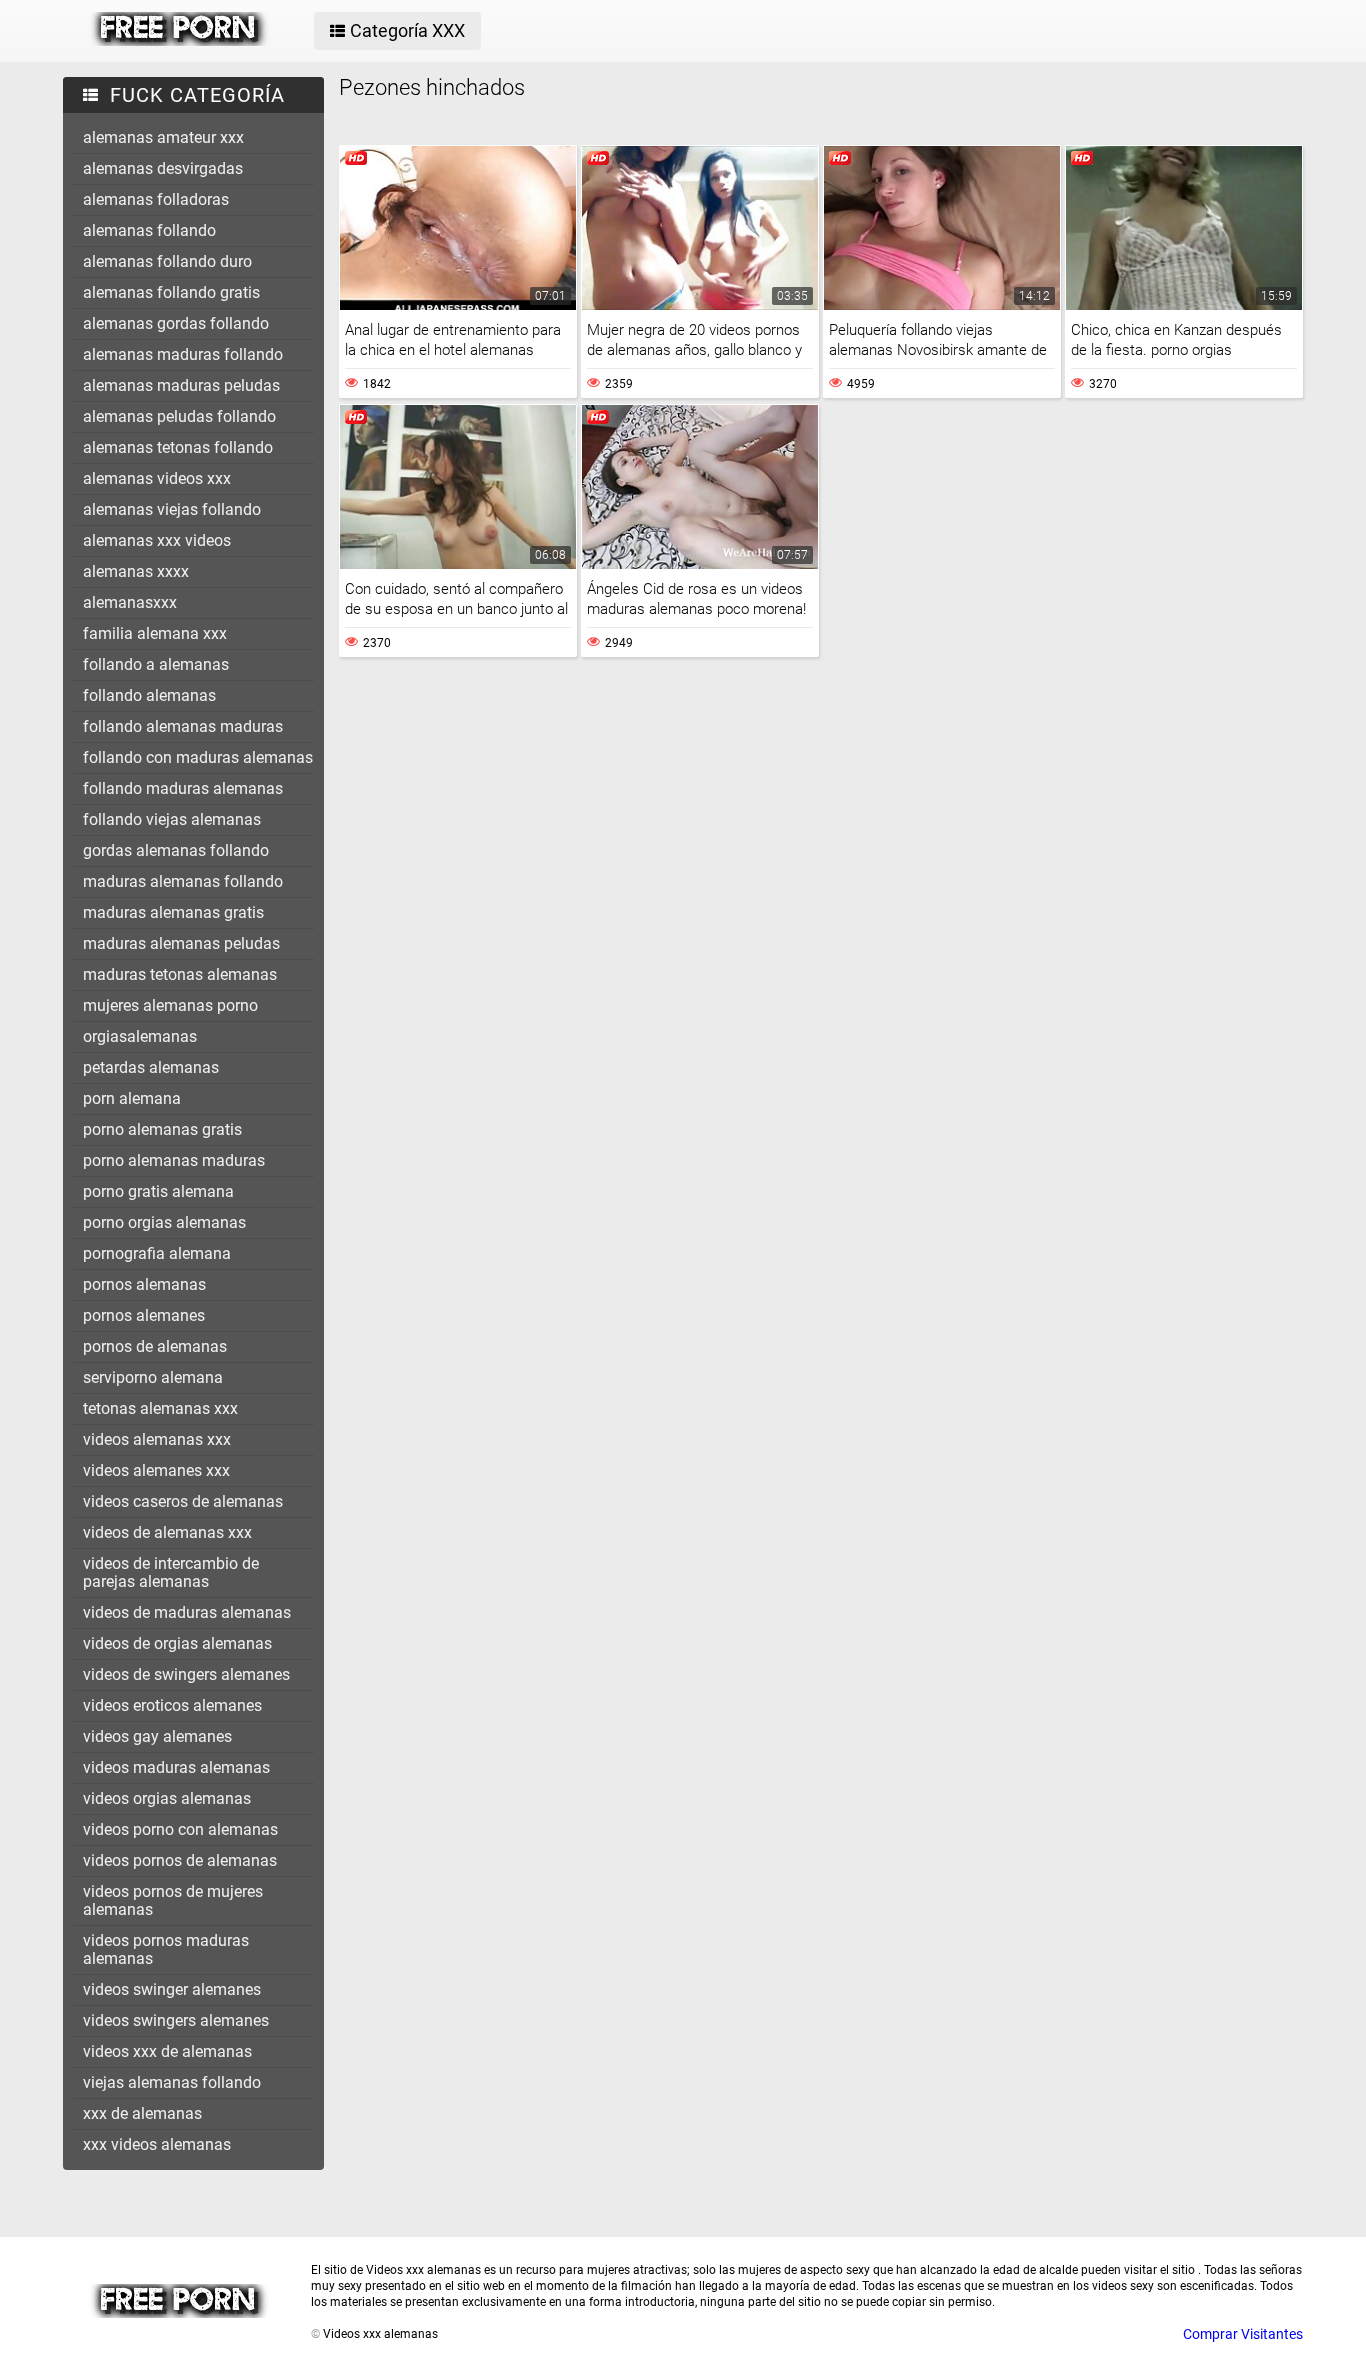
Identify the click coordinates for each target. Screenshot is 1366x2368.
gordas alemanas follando (176, 850)
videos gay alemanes (157, 1736)
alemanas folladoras (156, 199)
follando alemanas (149, 695)
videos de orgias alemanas (177, 1643)
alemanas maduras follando (183, 354)
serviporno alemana (153, 1377)
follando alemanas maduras (183, 726)
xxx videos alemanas (157, 2144)
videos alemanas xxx (157, 1439)
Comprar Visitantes (1243, 2334)
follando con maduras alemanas (198, 757)
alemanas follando (149, 230)
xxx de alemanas (142, 2113)
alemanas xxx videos (157, 540)
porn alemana (132, 1098)
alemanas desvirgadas (163, 168)
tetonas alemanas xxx (160, 1408)
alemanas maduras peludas (181, 385)
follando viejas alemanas (172, 819)
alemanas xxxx (136, 571)
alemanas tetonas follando (178, 447)
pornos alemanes (144, 1315)
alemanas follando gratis (171, 292)
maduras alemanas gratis (173, 912)
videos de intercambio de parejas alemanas (171, 1572)
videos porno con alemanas (180, 1829)
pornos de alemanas (155, 1346)
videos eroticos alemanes (172, 1705)
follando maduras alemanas (183, 788)
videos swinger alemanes (172, 1989)
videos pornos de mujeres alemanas (173, 1900)
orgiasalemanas (140, 1036)
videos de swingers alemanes (186, 1674)
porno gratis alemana (158, 1191)
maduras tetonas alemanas (180, 974)
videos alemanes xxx (156, 1470)
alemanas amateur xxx (163, 137)
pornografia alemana (157, 1253)
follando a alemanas (156, 664)
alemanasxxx (130, 602)
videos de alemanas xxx (167, 1532)
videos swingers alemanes (176, 2020)
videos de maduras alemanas (187, 1612)
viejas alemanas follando (172, 2082)
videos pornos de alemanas (180, 1860)
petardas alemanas (151, 1067)
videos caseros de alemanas (183, 1501)
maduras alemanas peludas (181, 943)
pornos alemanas (144, 1284)
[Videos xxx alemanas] (179, 41)
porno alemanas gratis (162, 1129)
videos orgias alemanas (167, 1798)
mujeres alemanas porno (170, 1005)
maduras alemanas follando (183, 881)
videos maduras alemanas (176, 1767)
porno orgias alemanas (164, 1222)
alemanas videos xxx (157, 478)
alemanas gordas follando (176, 323)
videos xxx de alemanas (167, 2051)
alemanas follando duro (167, 261)
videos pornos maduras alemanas (166, 1949)
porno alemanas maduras (174, 1160)
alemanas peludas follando (179, 416)
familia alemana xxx (155, 633)
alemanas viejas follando (172, 509)
